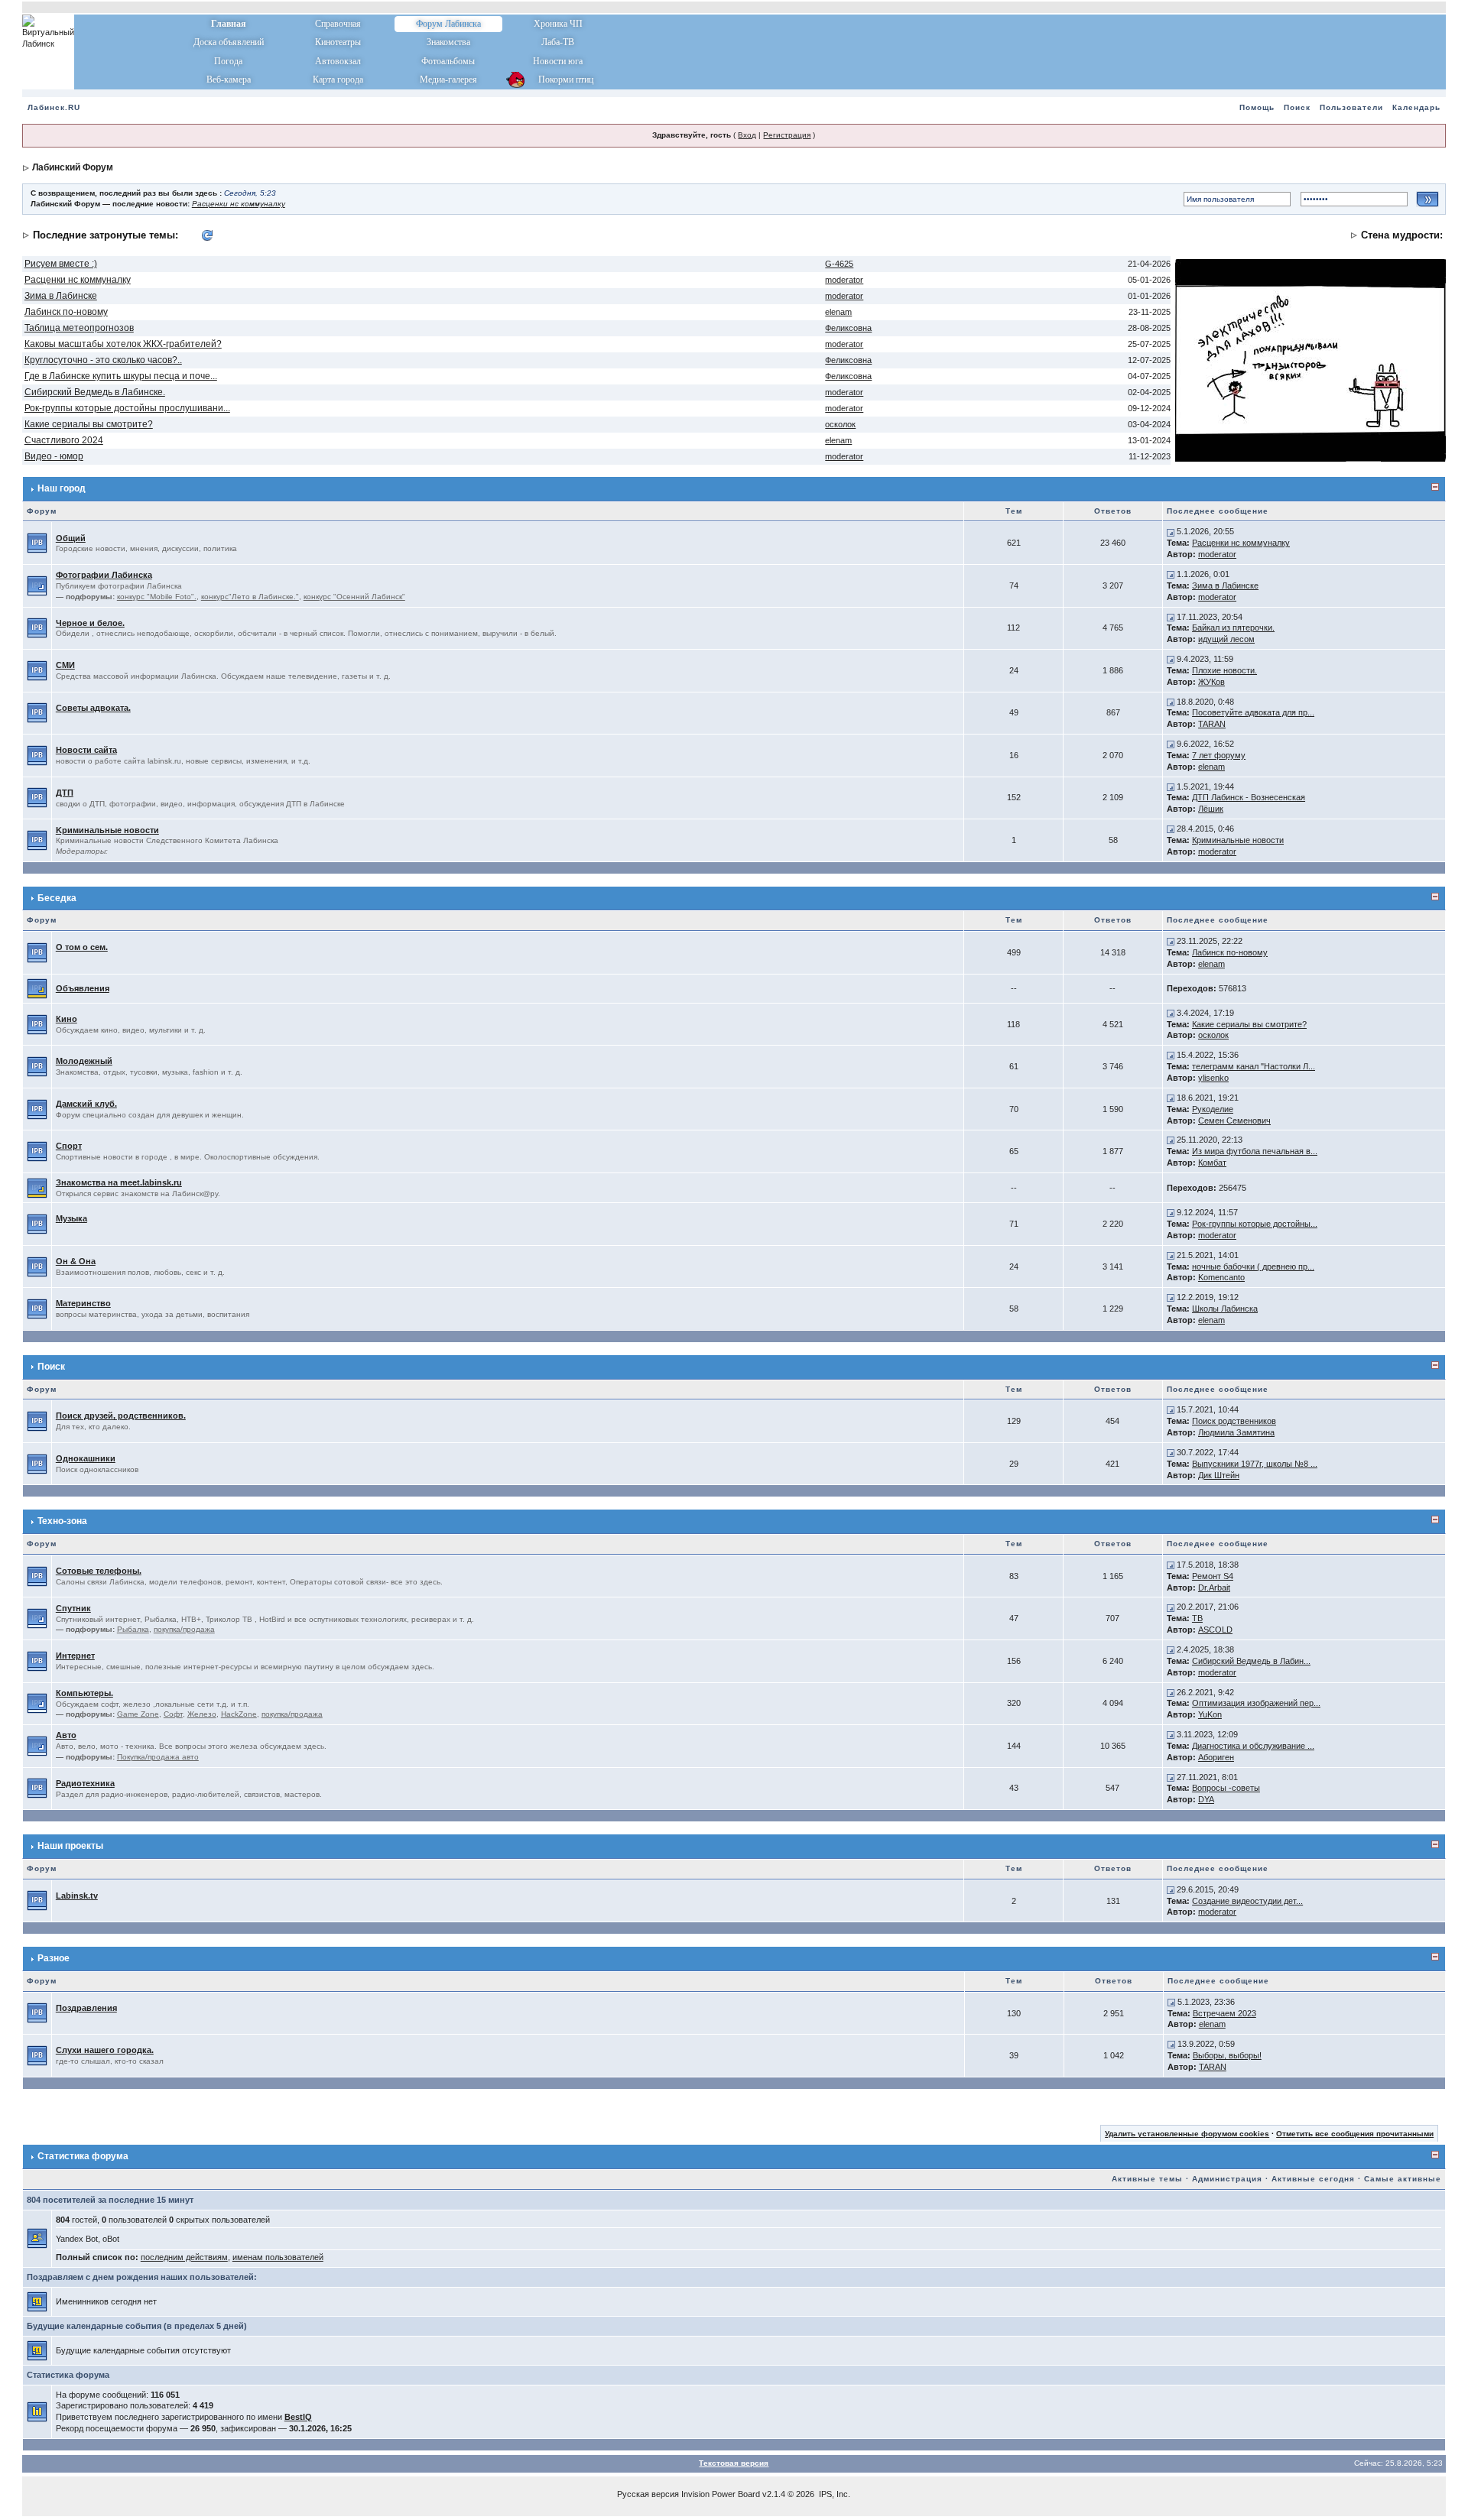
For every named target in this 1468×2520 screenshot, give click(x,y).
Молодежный (84, 1061)
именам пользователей (278, 2257)
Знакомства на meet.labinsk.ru (119, 1182)
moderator (844, 280)
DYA (1206, 1799)
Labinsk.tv (77, 1896)
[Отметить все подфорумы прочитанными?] (37, 585)
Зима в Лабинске (61, 296)
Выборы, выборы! (1227, 2055)
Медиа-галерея (448, 79)
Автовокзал (338, 61)
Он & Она (76, 1261)
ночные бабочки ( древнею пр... (1253, 1266)
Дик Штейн (1219, 1475)
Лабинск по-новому (66, 312)
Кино (67, 1019)
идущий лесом (1226, 639)
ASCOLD (1215, 1630)
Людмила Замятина (1236, 1432)
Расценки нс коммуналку (239, 204)
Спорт (69, 1146)
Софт (173, 1714)
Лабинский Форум (73, 167)
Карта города (338, 79)
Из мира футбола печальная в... (1255, 1151)
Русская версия (648, 2494)
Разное (54, 1958)
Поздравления (86, 2008)
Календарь (1416, 107)
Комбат (1212, 1163)
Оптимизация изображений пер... (1256, 1703)
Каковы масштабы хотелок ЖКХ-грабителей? (123, 344)
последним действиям (184, 2257)
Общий (71, 538)
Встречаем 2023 (1224, 2013)
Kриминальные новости (107, 830)
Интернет (75, 1656)
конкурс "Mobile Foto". (157, 597)
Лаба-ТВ (558, 42)
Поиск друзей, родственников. (121, 1416)
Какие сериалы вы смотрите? (89, 424)
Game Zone (138, 1714)
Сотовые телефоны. (99, 1571)
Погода (228, 61)
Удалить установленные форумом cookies (1187, 2134)
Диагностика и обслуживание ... (1253, 1746)
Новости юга (558, 61)
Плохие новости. (1224, 670)
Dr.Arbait (1214, 1588)
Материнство (83, 1303)
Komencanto (1221, 1277)
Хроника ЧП (558, 24)
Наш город (62, 488)
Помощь (1257, 107)
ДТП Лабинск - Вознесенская (1249, 797)
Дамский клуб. (86, 1104)
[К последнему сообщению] (1171, 531)
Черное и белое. (90, 623)
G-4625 (839, 264)
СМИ (65, 665)
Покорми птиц (558, 79)
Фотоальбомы (448, 61)
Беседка (57, 898)
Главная (229, 24)
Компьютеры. (84, 1693)
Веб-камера (229, 79)
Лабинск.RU (54, 107)
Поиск (1297, 107)
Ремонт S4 (1213, 1576)
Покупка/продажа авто (158, 1757)
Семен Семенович (1234, 1121)
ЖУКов (1211, 682)
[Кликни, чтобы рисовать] (1310, 359)
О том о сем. (82, 947)
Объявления (83, 988)
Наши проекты (70, 1846)
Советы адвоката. (93, 708)
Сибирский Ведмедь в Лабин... (1251, 1661)
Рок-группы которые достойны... (1255, 1224)
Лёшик (1211, 809)
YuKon (1210, 1714)
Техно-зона (62, 1521)
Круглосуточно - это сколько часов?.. (103, 360)
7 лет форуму (1219, 755)
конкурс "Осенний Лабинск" (354, 597)
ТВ (1197, 1618)
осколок (840, 424)
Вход (747, 135)
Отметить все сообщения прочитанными (1355, 2134)
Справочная (338, 24)
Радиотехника (85, 1783)
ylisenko (1213, 1078)
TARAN (1212, 724)
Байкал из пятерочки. (1233, 628)
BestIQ (298, 2417)
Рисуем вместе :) (61, 264)
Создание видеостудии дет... (1247, 1901)
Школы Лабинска (1225, 1309)
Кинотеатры (338, 42)
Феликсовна (848, 328)
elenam (838, 312)
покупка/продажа (184, 1629)
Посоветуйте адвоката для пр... (1253, 712)
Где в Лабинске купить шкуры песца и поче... (121, 376)
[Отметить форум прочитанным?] (37, 543)
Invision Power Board (721, 2494)
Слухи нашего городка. (105, 2050)
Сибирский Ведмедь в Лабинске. (95, 392)
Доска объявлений (229, 42)
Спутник (73, 1608)
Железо (202, 1714)
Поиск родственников (1234, 1421)
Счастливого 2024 (64, 440)
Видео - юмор (54, 456)
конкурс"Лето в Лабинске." (250, 597)
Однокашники (86, 1458)
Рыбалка (133, 1629)
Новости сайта (86, 750)
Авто (66, 1735)
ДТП (65, 793)
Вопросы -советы (1226, 1788)
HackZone (239, 1714)
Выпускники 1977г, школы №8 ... (1255, 1464)
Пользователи (1351, 107)
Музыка (71, 1218)
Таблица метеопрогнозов (79, 328)
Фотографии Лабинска (104, 575)
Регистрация (787, 135)
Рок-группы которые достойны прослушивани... (127, 408)
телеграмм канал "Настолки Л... (1254, 1066)
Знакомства (448, 42)
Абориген (1216, 1757)
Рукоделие (1213, 1109)
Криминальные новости (1238, 840)
